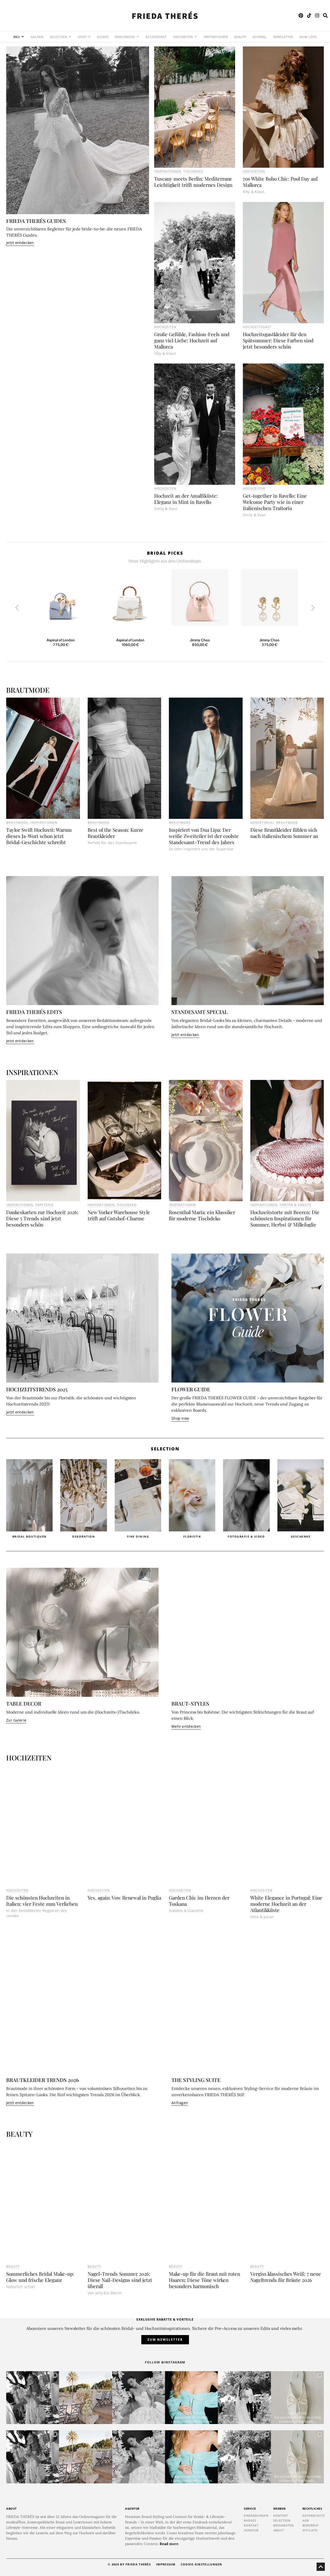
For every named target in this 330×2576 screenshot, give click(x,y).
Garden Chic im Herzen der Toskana (199, 1901)
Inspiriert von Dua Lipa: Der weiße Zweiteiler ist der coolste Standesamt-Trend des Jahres (204, 836)
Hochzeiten (254, 171)
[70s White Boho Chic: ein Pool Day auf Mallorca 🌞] (33, 2398)
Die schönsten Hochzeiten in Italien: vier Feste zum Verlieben (42, 1901)
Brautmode (17, 823)
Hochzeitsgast (257, 327)
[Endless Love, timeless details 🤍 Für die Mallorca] (85, 2398)
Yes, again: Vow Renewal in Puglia (124, 1897)
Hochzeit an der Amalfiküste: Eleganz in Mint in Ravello (186, 499)
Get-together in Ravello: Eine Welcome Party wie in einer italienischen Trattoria (275, 502)
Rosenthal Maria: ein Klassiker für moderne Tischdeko (202, 1215)
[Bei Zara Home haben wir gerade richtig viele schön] (297, 2398)
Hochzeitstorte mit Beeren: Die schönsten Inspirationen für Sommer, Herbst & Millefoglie (285, 1218)
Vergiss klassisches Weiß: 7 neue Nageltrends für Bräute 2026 (286, 2277)
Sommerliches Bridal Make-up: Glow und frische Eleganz (40, 2277)
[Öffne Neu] (23, 37)
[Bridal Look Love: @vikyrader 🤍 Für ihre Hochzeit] (139, 2398)
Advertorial (262, 823)
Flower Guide (191, 1389)
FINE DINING (84, 1536)
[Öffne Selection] (70, 37)
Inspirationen (168, 171)
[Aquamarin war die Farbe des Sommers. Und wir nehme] (191, 2398)
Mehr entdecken (186, 1726)
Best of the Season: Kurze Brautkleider (115, 833)
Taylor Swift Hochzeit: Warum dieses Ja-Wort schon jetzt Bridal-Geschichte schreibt (39, 836)
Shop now (180, 1418)
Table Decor (24, 1703)
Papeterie (44, 1205)
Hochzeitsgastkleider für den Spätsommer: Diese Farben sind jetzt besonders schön (278, 340)
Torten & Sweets (295, 1205)
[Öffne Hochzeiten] (196, 37)
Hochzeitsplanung (300, 1536)
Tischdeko (193, 171)
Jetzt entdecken (20, 243)
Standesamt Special (200, 1012)
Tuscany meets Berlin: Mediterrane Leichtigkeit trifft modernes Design (193, 182)
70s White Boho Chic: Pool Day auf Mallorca (280, 182)
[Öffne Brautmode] (138, 37)
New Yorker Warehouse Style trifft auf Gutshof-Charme (119, 1215)
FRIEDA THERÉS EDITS (34, 1012)
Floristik (138, 1536)
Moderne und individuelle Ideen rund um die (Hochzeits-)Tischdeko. (73, 1712)
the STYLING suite (196, 2080)
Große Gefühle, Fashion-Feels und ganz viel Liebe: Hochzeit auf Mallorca (192, 340)
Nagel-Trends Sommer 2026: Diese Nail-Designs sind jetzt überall (120, 2280)
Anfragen (180, 2103)
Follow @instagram (165, 2362)
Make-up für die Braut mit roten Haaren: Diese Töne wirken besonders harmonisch (204, 2280)
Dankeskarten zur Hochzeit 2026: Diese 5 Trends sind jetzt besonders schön (42, 1218)
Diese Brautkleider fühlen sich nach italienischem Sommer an (284, 833)
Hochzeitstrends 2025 (37, 1389)
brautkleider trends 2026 (43, 2080)
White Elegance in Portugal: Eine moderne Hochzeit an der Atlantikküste (286, 1904)
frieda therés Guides (36, 221)
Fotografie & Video (192, 1536)
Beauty (13, 2267)
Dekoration (29, 1536)
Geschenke (246, 1536)
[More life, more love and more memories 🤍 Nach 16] (244, 2398)
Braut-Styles (190, 1703)
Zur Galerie (16, 1720)
